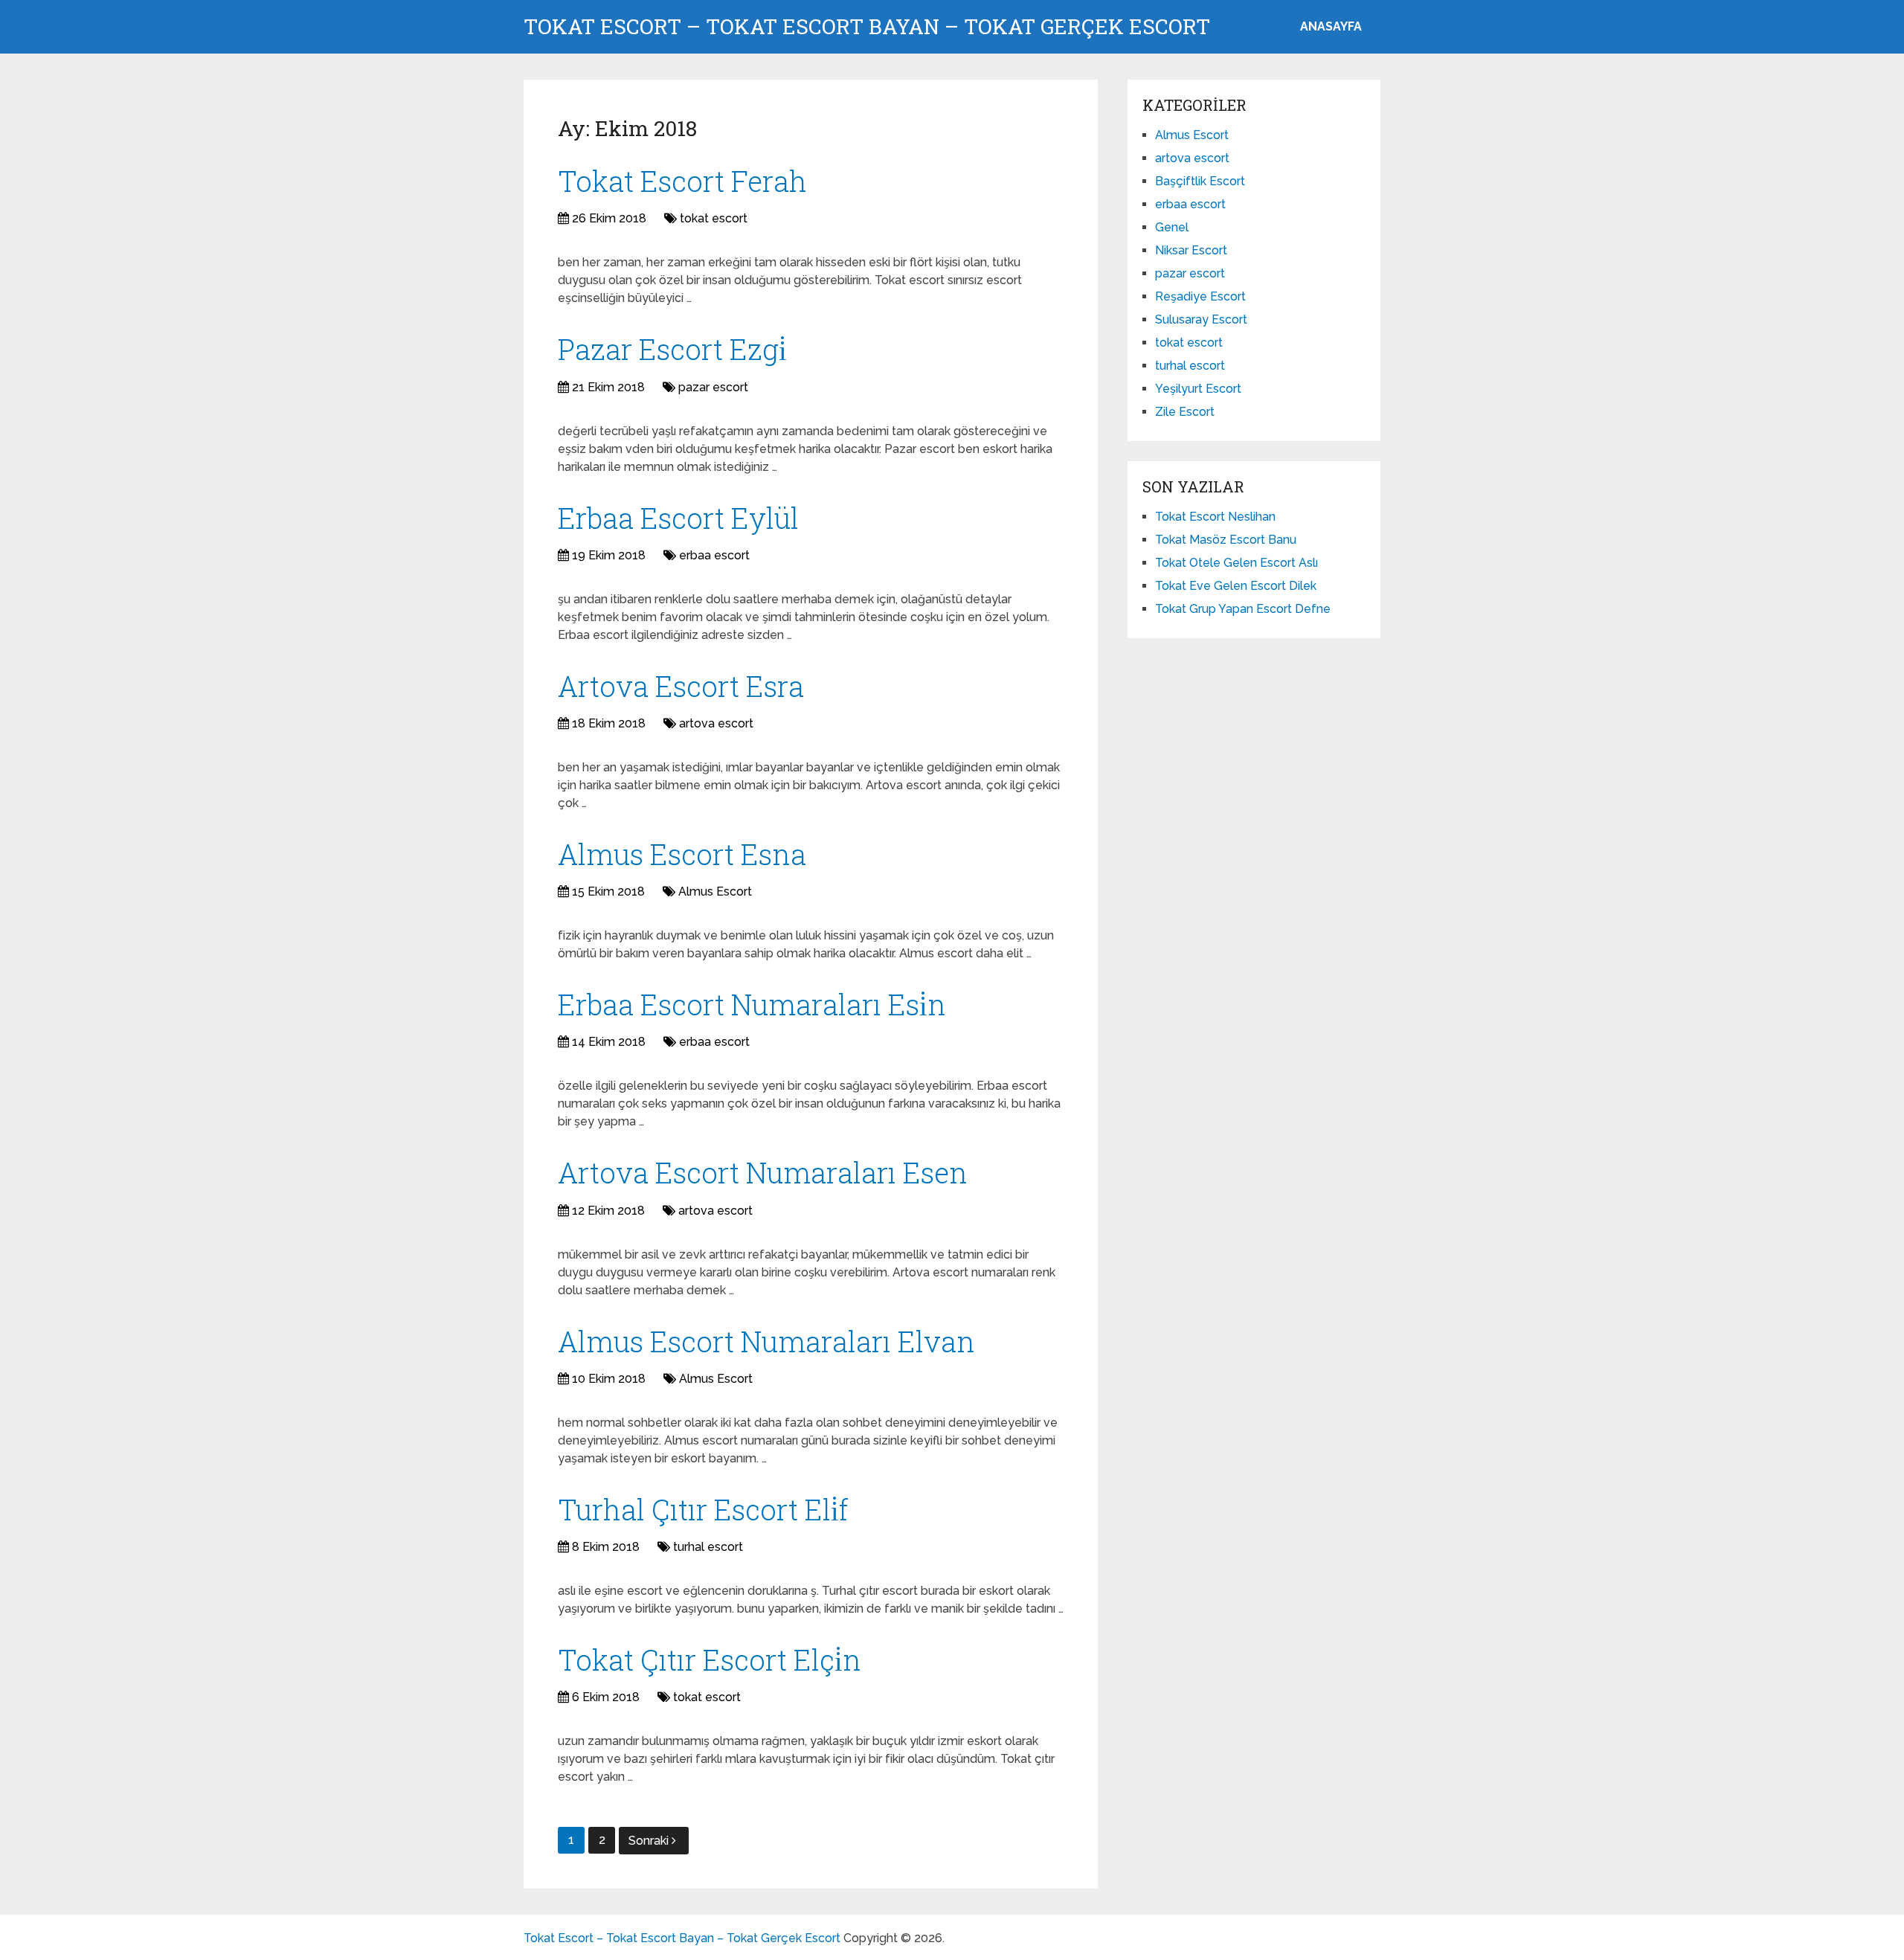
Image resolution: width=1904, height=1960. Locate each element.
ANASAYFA (1331, 26)
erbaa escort (714, 555)
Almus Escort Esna (682, 854)
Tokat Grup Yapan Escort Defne (1243, 609)
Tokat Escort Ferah (682, 181)
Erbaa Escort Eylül (678, 518)
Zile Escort (1185, 412)
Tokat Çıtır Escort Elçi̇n (710, 1659)
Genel (1172, 227)
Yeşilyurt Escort (1198, 389)
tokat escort (714, 218)
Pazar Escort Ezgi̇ (672, 349)
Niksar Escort (1191, 250)
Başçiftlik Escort (1200, 181)
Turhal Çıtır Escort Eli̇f (703, 1509)
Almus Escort (715, 891)
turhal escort (708, 1547)
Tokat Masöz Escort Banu (1226, 540)
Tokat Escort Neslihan (1215, 517)
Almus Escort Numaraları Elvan (766, 1341)
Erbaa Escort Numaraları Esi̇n (752, 1004)
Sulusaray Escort (1201, 319)
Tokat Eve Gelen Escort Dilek (1236, 586)
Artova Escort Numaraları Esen (763, 1172)
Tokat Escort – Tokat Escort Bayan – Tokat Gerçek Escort (867, 27)
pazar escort (713, 387)
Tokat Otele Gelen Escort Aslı (1236, 563)
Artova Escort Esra (681, 686)
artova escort (716, 723)
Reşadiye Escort (1200, 296)
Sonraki (650, 1841)
